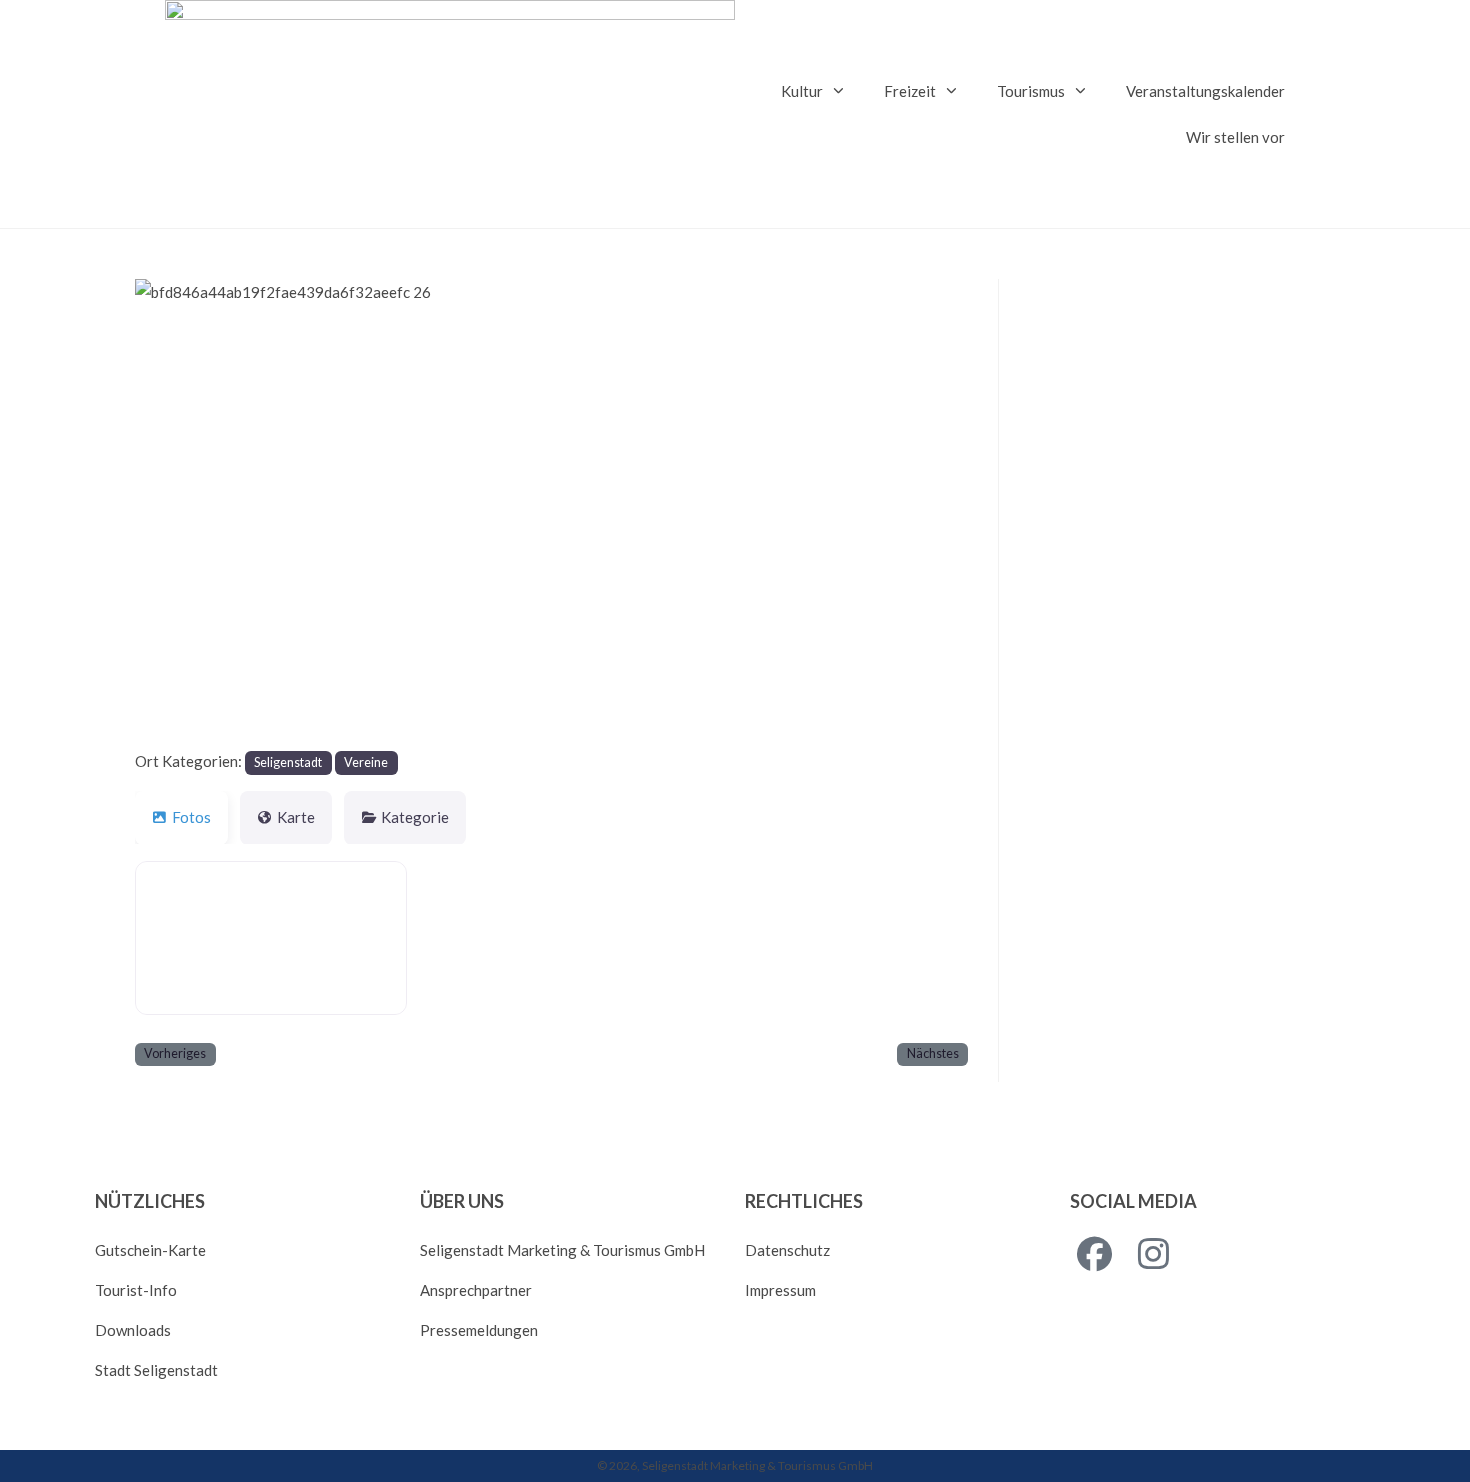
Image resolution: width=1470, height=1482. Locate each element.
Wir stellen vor (1235, 137)
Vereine (366, 762)
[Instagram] (1153, 1254)
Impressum (780, 1290)
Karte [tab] (296, 817)
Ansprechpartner (476, 1290)
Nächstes (933, 1053)
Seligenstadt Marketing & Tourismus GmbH (562, 1250)
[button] (197, 513)
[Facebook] (1094, 1254)
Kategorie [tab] (415, 817)
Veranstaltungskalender (1205, 91)
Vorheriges (175, 1053)
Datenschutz (787, 1250)
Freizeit (910, 91)
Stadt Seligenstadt (156, 1370)
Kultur (802, 91)
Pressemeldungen (479, 1330)
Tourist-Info (136, 1290)
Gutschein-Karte (150, 1250)
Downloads (133, 1330)
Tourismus (1031, 91)
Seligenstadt (288, 762)
